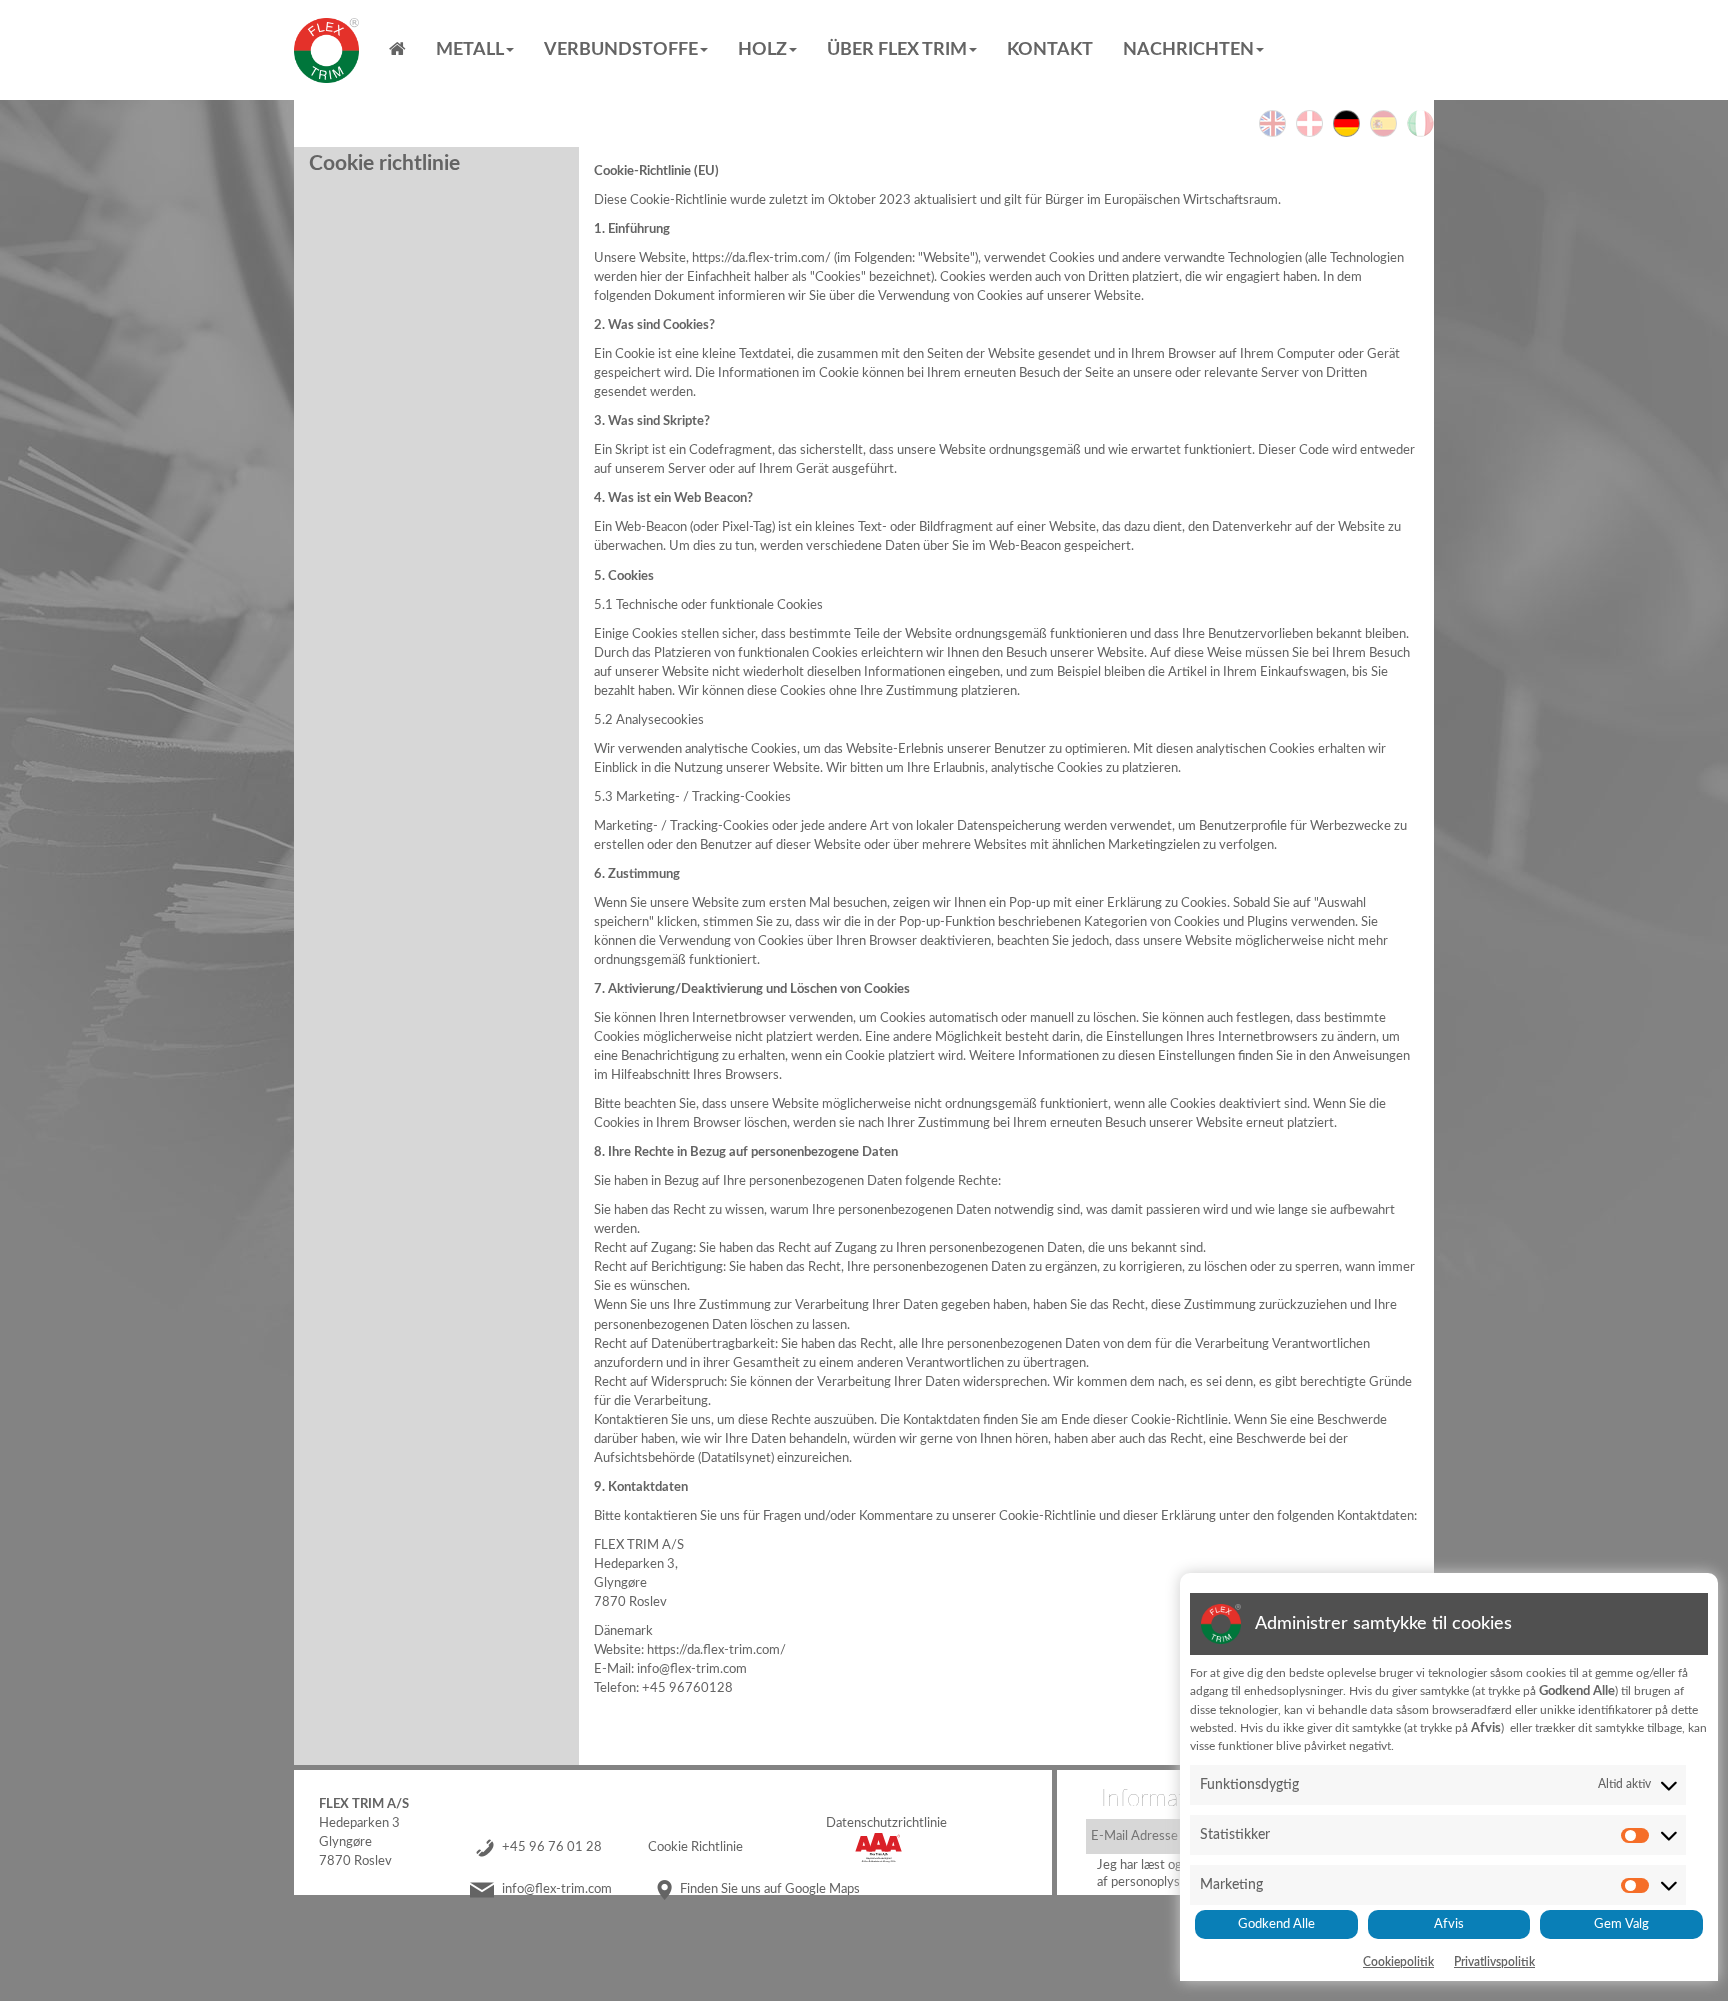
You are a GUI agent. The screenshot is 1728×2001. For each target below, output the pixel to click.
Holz (762, 50)
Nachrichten (1188, 50)
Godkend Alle (1276, 1924)
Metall (470, 50)
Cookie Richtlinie (695, 1847)
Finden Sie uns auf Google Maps (770, 1889)
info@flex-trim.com (557, 1889)
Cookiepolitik (1398, 1962)
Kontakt (1050, 50)
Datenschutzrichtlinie (886, 1823)
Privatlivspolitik (1494, 1962)
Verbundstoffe (621, 50)
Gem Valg (1621, 1924)
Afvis (1449, 1924)
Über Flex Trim (897, 50)
